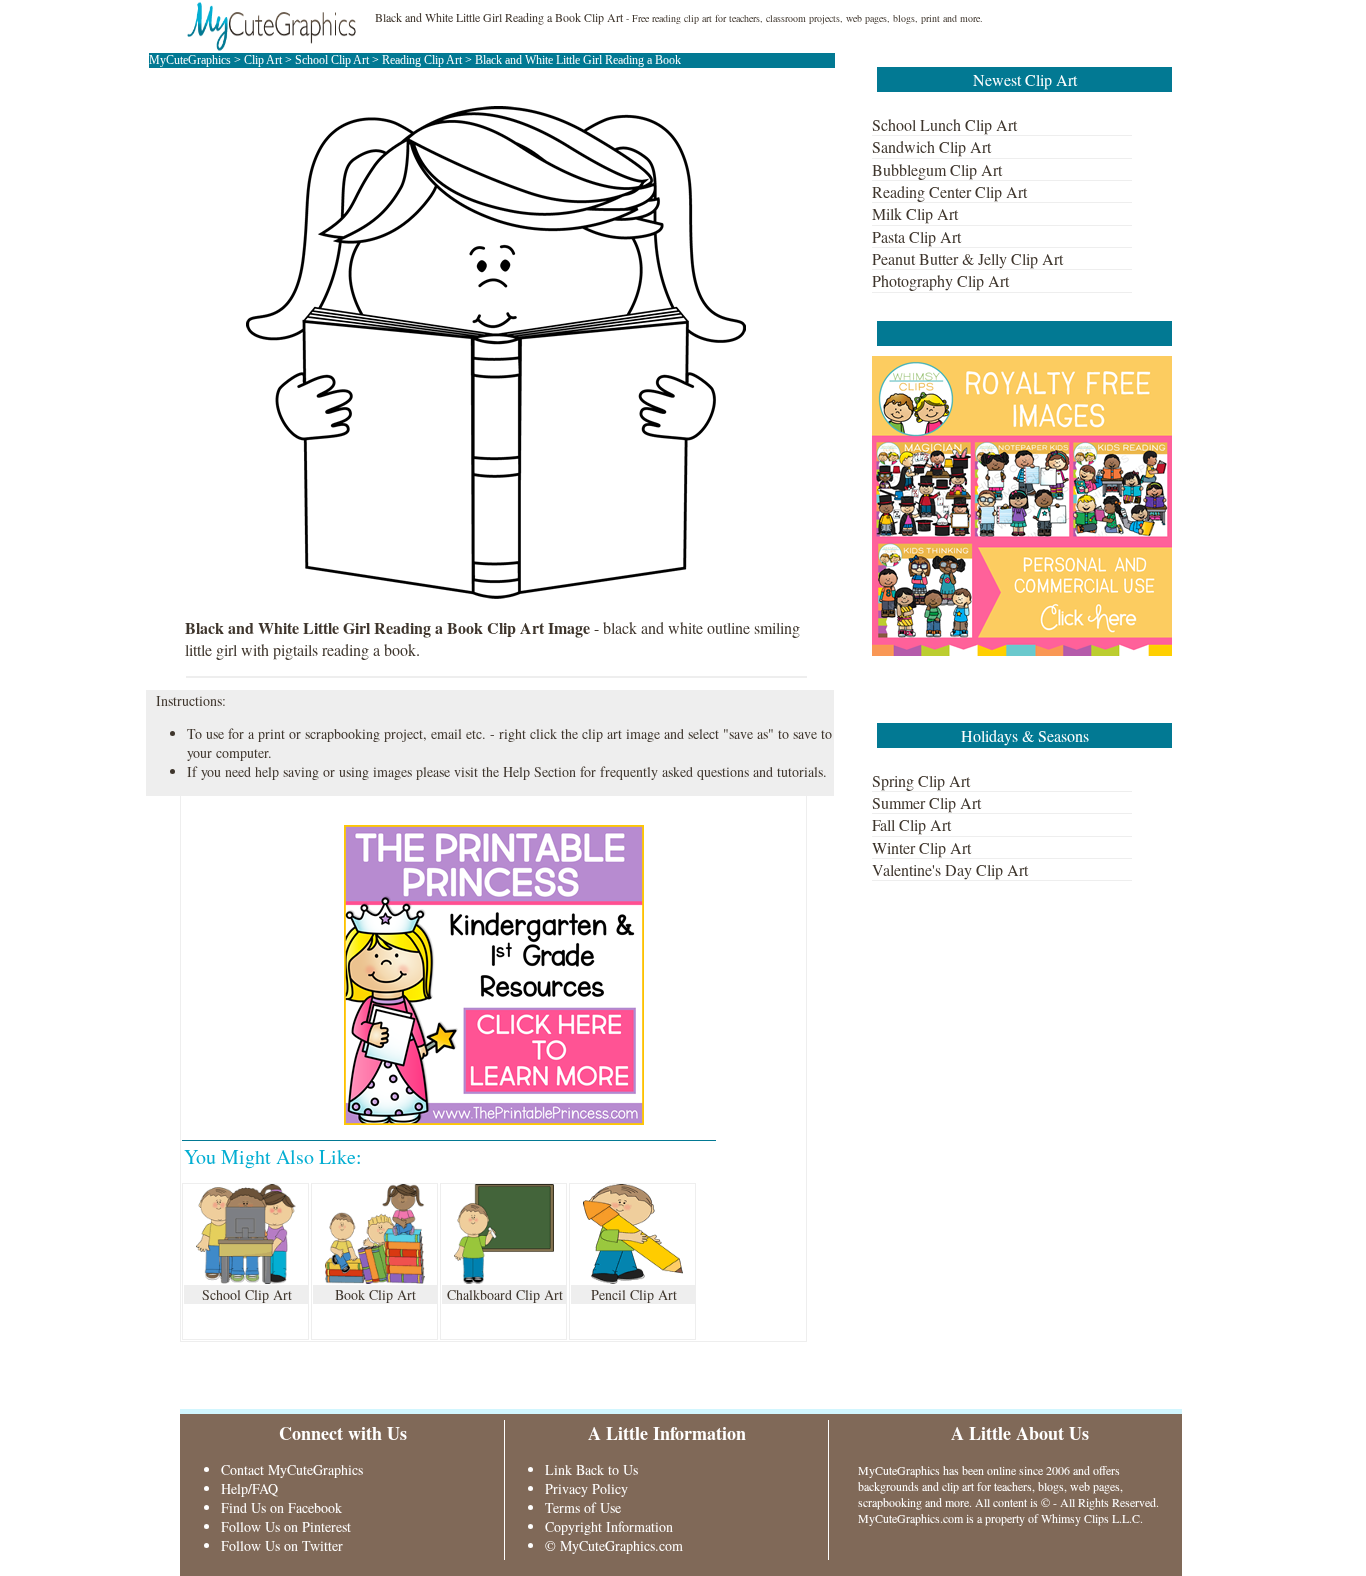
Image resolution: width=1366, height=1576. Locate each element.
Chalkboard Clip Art (505, 1294)
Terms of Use (583, 1507)
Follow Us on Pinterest (286, 1526)
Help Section (539, 771)
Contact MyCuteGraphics (292, 1469)
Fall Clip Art (911, 824)
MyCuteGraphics (190, 60)
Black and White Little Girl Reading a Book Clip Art (499, 17)
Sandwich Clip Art (931, 146)
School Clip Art (333, 60)
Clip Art (263, 60)
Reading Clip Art (423, 60)
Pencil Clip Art (634, 1294)
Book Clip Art (375, 1294)
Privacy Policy (586, 1488)
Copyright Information (609, 1526)
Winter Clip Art (921, 847)
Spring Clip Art (921, 780)
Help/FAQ (249, 1488)
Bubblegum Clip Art (937, 169)
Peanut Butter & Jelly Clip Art (967, 258)
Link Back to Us (591, 1469)
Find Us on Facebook (281, 1507)
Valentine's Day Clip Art (950, 869)
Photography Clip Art (940, 280)
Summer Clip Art (926, 802)
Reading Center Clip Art (949, 191)
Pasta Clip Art (916, 236)
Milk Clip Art (915, 213)
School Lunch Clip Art (944, 124)
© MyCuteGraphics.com (614, 1545)
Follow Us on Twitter (282, 1545)
